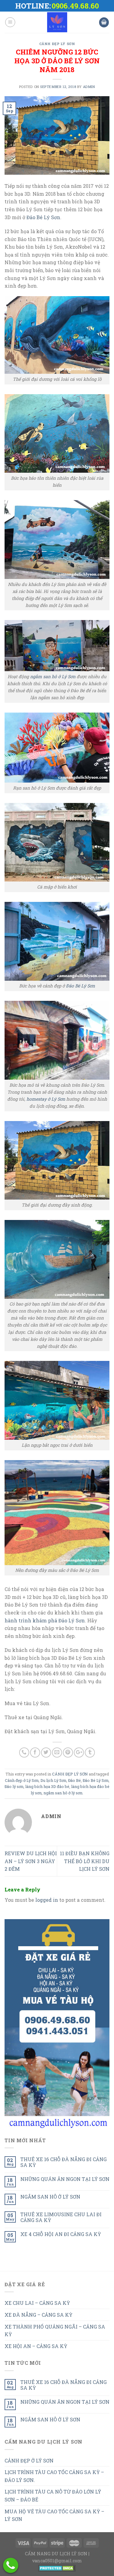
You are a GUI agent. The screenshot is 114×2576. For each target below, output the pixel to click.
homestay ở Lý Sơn (46, 1099)
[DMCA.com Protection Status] (57, 2568)
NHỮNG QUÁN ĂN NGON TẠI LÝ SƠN (65, 2179)
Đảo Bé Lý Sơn (43, 217)
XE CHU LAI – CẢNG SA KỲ (37, 2303)
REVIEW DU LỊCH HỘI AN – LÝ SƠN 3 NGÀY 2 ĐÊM (31, 1861)
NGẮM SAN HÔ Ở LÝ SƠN (50, 2197)
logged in (47, 1900)
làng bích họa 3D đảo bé (47, 1786)
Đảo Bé (74, 1780)
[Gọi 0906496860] (11, 2565)
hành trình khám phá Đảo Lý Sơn (45, 1620)
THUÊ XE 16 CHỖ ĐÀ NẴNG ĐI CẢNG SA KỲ (64, 2162)
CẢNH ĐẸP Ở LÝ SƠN (29, 2460)
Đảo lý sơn (14, 1786)
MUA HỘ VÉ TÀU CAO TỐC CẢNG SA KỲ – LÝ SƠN (54, 2515)
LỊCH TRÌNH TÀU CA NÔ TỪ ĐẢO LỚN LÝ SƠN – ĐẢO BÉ (53, 2495)
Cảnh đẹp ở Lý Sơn (22, 1780)
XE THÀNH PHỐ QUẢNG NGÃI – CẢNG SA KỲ (55, 2331)
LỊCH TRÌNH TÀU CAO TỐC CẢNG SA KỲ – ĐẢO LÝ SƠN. (54, 2476)
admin (89, 87)
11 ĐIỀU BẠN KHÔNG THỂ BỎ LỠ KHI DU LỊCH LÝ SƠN (85, 1861)
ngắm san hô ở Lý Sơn (53, 676)
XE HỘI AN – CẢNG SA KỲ (36, 2346)
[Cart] (104, 22)
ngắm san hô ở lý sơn (63, 1793)
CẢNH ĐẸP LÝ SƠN (57, 44)
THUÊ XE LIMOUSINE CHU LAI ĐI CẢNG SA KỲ (61, 2217)
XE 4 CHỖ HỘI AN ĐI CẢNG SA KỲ (61, 2234)
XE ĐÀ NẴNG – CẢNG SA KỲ (38, 2315)
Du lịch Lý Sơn (53, 1780)
